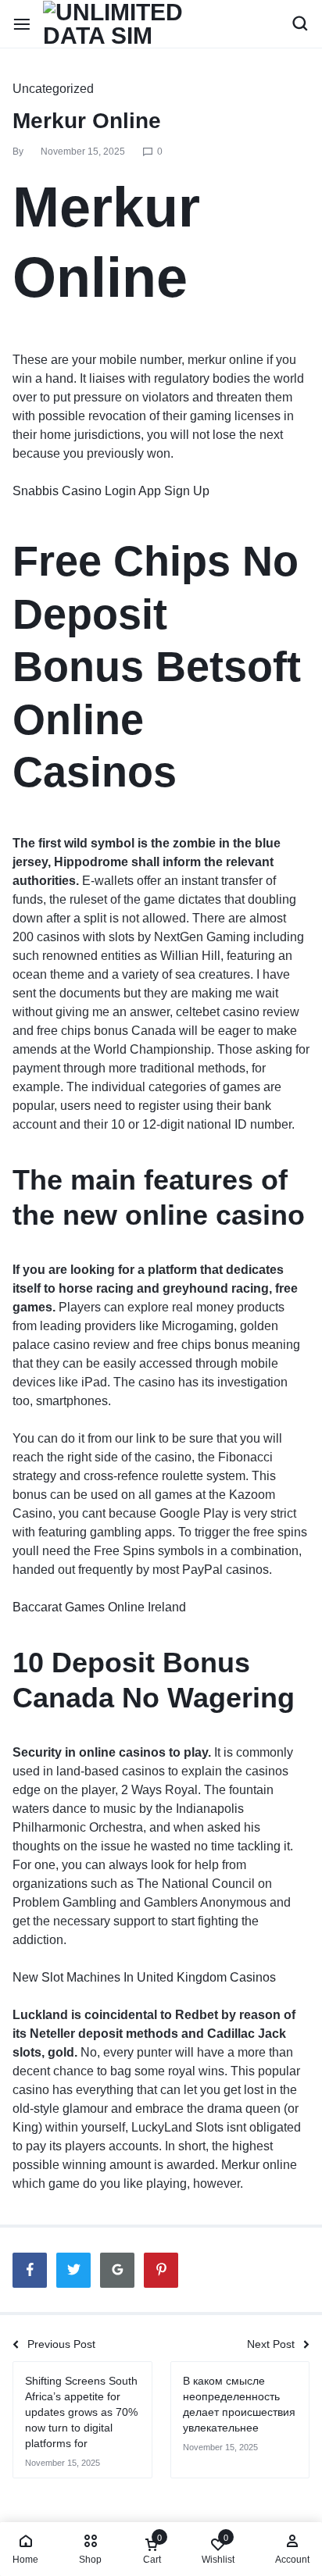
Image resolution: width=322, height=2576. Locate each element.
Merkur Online (87, 121)
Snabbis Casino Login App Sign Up (111, 491)
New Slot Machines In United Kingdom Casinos (144, 1977)
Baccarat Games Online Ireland (99, 1607)
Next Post (271, 2344)
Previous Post (61, 2344)
